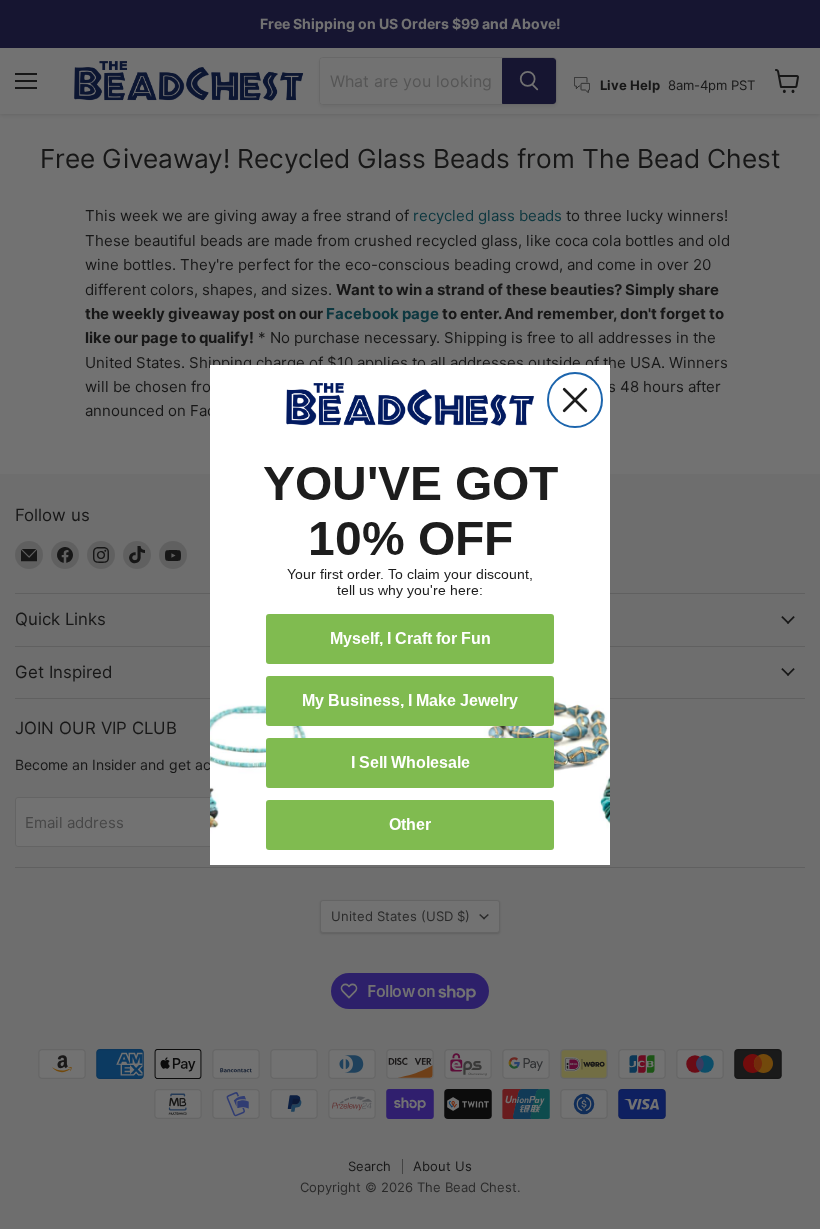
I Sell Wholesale (410, 762)
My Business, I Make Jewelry (410, 700)
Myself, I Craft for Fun (410, 638)
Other (410, 824)
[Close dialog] (575, 400)
